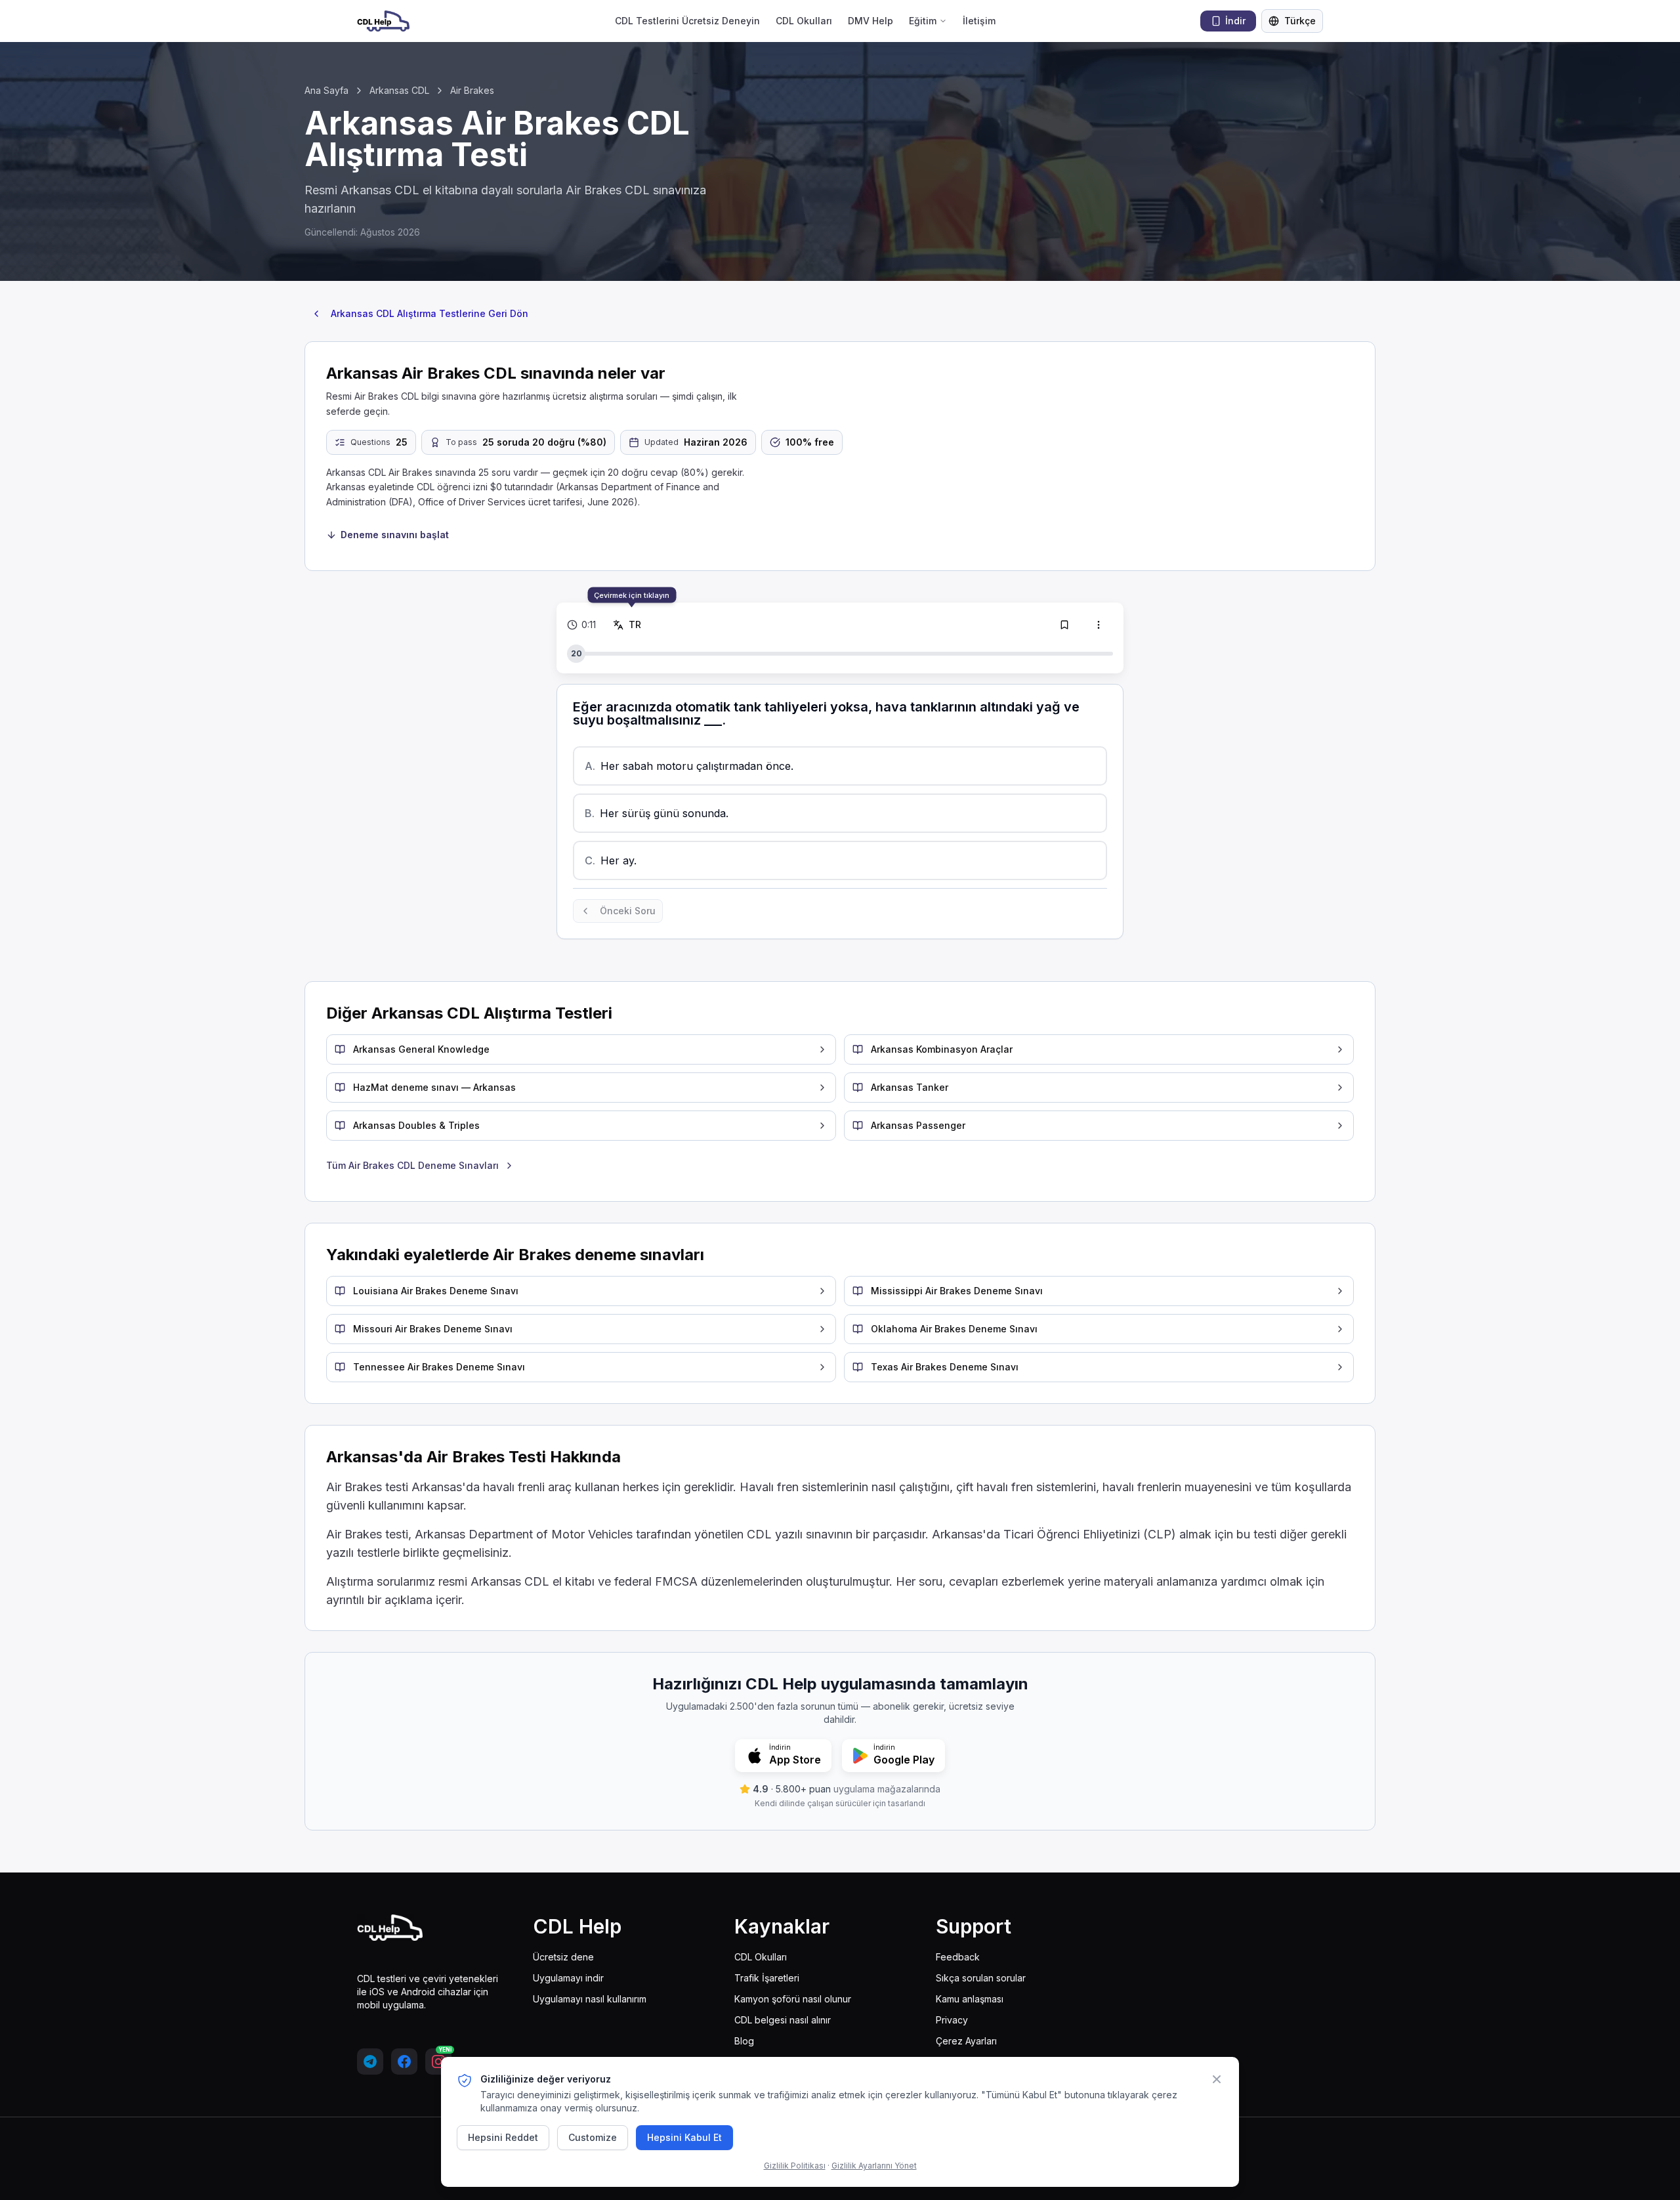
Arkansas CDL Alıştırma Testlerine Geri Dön (430, 313)
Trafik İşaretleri (767, 1978)
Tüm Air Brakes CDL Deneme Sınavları (412, 1165)
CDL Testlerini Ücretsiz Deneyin (687, 21)
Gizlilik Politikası (795, 2166)
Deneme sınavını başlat (395, 535)
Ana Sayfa (326, 90)
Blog (744, 2041)
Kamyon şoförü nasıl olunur (793, 1999)
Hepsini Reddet (503, 2137)
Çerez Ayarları (966, 2041)
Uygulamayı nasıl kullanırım (590, 1999)
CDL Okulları (804, 21)
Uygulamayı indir (568, 1978)
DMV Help (871, 21)
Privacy (952, 2020)
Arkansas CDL (399, 90)
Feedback (958, 1957)
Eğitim (923, 21)
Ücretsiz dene (563, 1957)
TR (637, 624)
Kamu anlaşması (970, 1999)
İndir (1235, 21)
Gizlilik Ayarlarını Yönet (874, 2166)
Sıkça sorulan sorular (981, 1978)
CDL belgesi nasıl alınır (783, 2020)
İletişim (979, 21)
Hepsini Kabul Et (684, 2137)
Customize (593, 2137)
